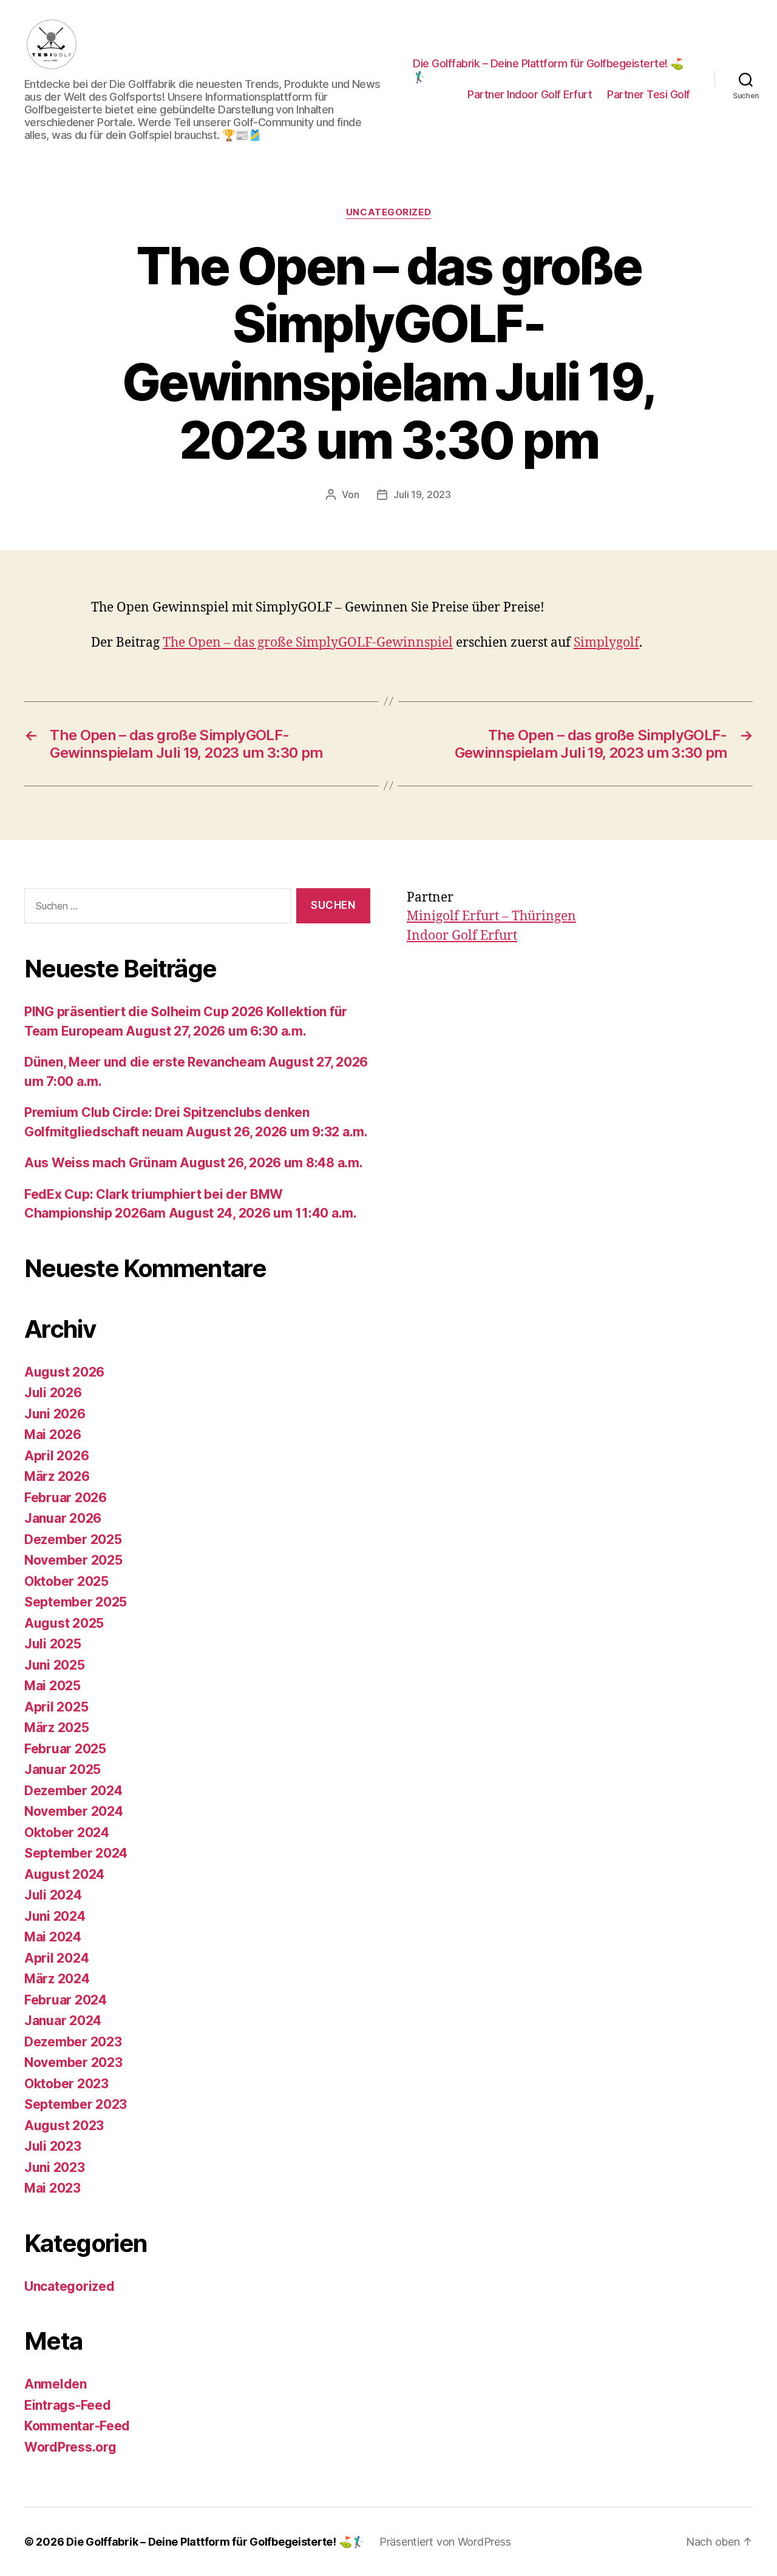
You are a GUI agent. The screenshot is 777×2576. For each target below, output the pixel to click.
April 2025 (56, 1707)
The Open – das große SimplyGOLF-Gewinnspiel (308, 643)
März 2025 (57, 1728)
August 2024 (64, 1874)
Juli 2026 (53, 1393)
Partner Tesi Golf (649, 94)
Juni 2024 (55, 1916)
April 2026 (56, 1456)
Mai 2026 (53, 1435)
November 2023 (73, 2062)
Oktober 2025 (66, 1581)
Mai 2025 (53, 1686)
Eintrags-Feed (68, 2405)
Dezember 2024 (73, 1791)
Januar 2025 (63, 1769)
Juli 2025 (53, 1644)
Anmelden (56, 2384)
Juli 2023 (53, 2146)
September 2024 (76, 1853)
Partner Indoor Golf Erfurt (530, 94)
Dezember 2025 (73, 1539)
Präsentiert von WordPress (445, 2542)
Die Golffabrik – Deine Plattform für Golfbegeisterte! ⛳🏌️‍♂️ (548, 70)
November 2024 (74, 1811)
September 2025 (76, 1602)
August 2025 (64, 1623)
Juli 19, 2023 (422, 494)
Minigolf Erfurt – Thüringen (491, 916)
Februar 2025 (65, 1749)
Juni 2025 (55, 1665)
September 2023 (76, 2104)
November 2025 (73, 1560)
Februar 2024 (66, 2000)
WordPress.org (70, 2447)
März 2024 (57, 1979)
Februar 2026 (66, 1498)
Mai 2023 (53, 2188)
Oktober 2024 (67, 1833)
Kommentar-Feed (77, 2426)
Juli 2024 (53, 1895)
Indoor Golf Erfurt (462, 936)
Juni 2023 (55, 2167)
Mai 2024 (53, 1937)
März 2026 (57, 1476)
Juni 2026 (55, 1414)
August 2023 (64, 2126)
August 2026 (64, 1372)
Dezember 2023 (73, 2042)
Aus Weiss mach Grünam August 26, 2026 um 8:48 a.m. (194, 1163)
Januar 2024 (63, 2021)
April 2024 (56, 1958)
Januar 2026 (63, 1518)
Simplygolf (606, 643)
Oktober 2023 (66, 2084)
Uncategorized (388, 212)
